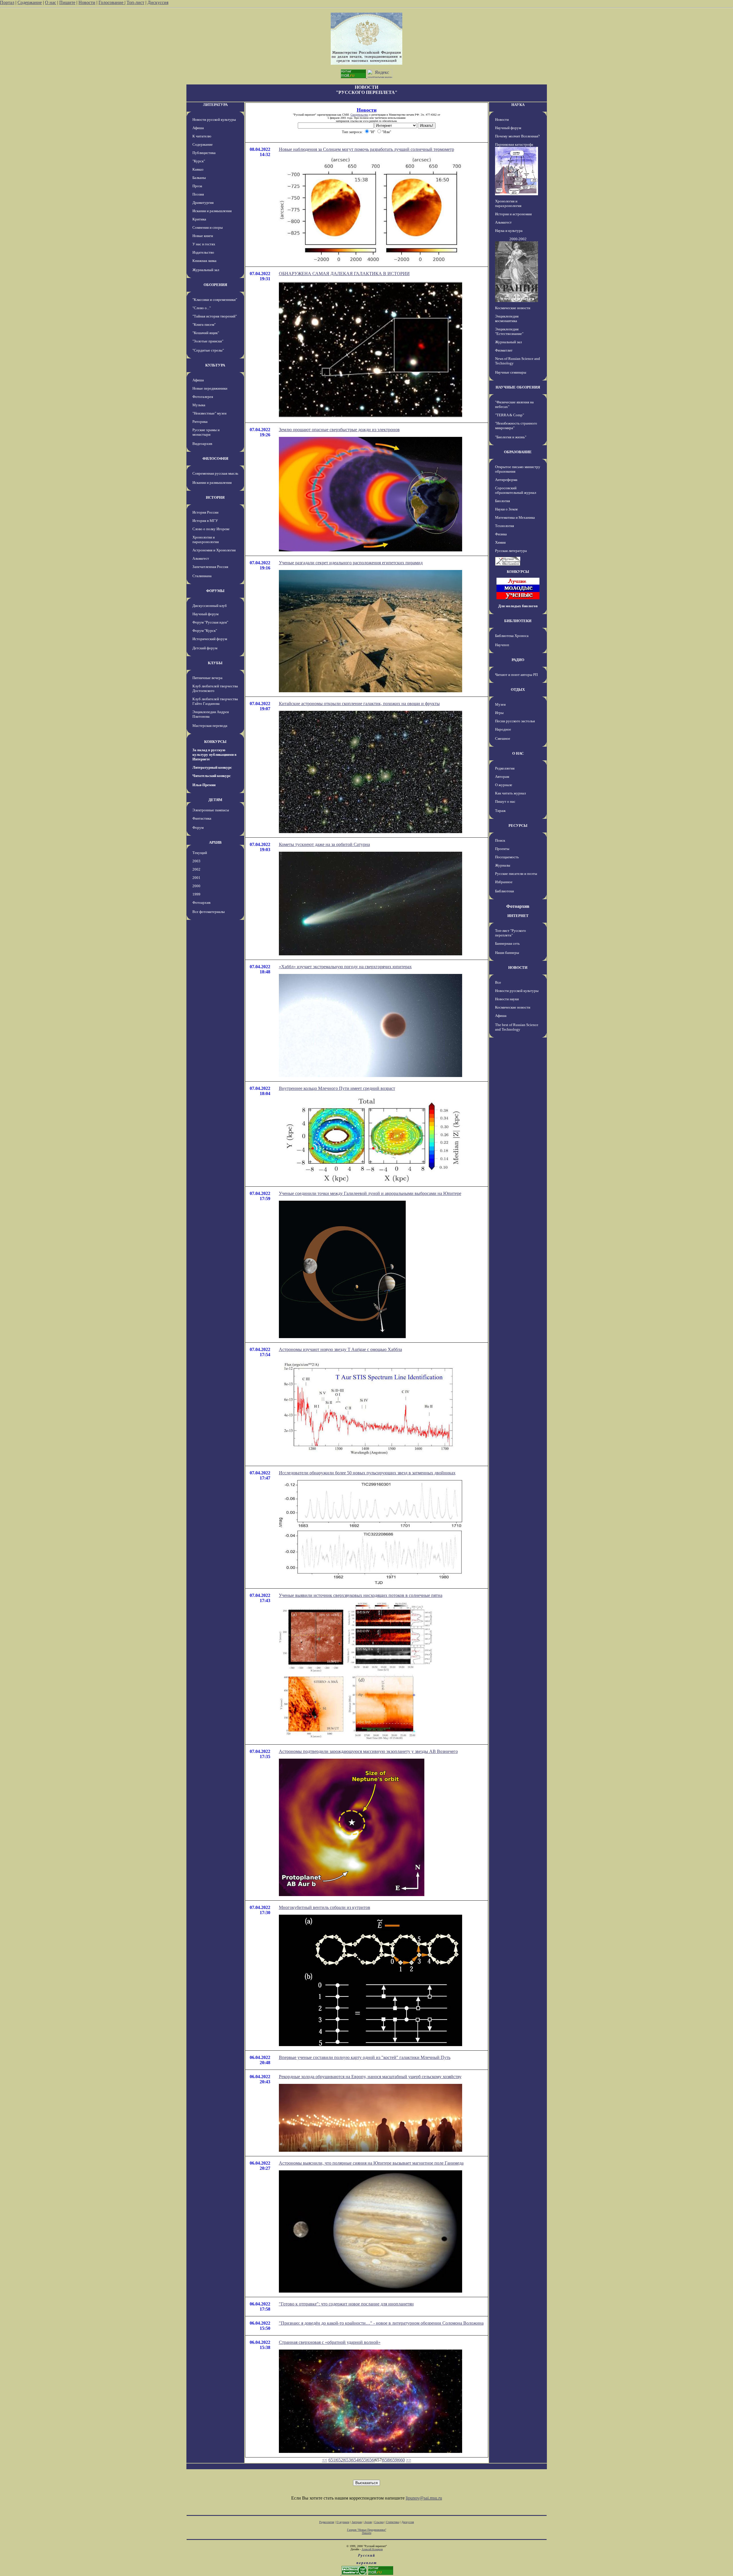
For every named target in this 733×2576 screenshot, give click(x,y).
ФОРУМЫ (215, 591)
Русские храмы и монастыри (206, 432)
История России (205, 512)
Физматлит (504, 350)
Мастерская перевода (210, 726)
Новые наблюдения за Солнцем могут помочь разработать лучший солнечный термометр (366, 149)
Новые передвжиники (210, 388)
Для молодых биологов (518, 606)
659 (394, 2460)
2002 (196, 869)
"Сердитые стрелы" (208, 350)
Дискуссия (158, 2)
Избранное (504, 882)
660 (401, 2460)
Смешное (503, 738)
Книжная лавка (204, 261)
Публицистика (204, 153)
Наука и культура (509, 231)
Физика (501, 534)
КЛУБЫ (215, 663)
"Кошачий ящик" (206, 333)
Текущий (200, 853)
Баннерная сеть (507, 943)
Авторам (502, 777)
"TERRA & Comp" (510, 415)
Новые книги (203, 236)
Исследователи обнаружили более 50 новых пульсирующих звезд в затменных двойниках (367, 1473)
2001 (196, 878)
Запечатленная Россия (210, 567)
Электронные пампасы (211, 810)
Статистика (393, 2522)
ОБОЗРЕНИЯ (215, 285)
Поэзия (198, 194)
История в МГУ (205, 521)
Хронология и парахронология (206, 540)
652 (340, 2460)
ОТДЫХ (518, 690)
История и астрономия (513, 214)
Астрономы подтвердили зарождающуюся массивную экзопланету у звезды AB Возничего (368, 1751)
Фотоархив (201, 903)
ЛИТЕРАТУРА (215, 105)
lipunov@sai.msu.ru (424, 2498)
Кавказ (198, 169)
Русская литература (511, 551)
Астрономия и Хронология (214, 550)
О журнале (504, 785)
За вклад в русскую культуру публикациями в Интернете (214, 755)
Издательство (203, 252)
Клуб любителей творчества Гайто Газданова (215, 701)
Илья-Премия (204, 785)
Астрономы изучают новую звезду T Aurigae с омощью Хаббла (340, 1349)
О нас (51, 2)
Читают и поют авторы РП (516, 675)
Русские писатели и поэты (516, 874)
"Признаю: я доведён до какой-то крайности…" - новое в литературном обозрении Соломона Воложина (381, 2323)
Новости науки (507, 999)
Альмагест (201, 558)
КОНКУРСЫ (215, 742)
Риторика (200, 422)
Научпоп (502, 645)
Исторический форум (210, 639)
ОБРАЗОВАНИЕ (518, 452)
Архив (368, 2522)
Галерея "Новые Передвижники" (367, 2530)
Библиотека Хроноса (512, 636)
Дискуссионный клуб (210, 606)
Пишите (67, 2)
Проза (197, 186)
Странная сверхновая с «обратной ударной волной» (330, 2342)
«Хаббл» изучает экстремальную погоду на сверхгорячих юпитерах (345, 967)
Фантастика (202, 818)
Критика (199, 219)
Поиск (500, 840)
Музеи (500, 704)
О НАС (518, 753)
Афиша (198, 128)
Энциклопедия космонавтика (507, 318)
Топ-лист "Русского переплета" (511, 933)
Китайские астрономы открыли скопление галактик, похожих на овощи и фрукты (359, 704)
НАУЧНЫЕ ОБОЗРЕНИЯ (518, 387)
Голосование (112, 2)
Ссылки (379, 2522)
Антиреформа (506, 480)
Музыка (199, 405)
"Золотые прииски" (208, 341)
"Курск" (199, 161)
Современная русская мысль (215, 473)
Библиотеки (505, 891)
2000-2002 (518, 239)
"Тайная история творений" (215, 316)
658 (386, 2460)
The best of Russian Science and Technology (517, 1027)
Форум (198, 828)
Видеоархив (202, 444)
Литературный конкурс (212, 767)
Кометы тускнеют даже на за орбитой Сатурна (324, 844)
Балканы (199, 178)
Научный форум (205, 614)
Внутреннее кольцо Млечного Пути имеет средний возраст (337, 1088)
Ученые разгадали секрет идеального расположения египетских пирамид (351, 563)
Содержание (30, 2)
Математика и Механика (515, 517)
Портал (7, 2)
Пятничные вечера (207, 678)
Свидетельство (359, 115)
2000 (196, 886)
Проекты (502, 849)
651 (332, 2460)
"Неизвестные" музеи (209, 413)
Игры (499, 713)
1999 (196, 894)
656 (371, 2460)
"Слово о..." (202, 308)
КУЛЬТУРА (215, 365)
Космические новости (513, 308)
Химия (500, 542)
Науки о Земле (507, 509)
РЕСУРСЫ (518, 826)
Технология (505, 526)
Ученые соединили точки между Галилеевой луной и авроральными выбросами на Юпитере (370, 1193)
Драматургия (203, 203)
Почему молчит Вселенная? (517, 136)
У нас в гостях (204, 244)
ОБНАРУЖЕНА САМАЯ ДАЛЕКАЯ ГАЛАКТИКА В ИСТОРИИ (344, 274)
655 (363, 2460)
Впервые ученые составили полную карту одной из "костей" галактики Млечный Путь (365, 2057)
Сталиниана (202, 576)
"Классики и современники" (215, 300)
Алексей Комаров (372, 2549)
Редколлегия (505, 768)
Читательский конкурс (212, 776)
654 (355, 2460)
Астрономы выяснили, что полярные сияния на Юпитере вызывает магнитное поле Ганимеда (371, 2163)
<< (325, 2460)
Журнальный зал (206, 270)
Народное (503, 729)
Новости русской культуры (214, 120)
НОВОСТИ (518, 968)
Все (498, 982)
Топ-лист (135, 2)
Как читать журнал (510, 793)
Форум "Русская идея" (210, 622)
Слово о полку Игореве (211, 529)
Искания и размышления (212, 211)
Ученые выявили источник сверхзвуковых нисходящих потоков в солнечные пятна (361, 1595)
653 (347, 2460)
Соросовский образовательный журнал (516, 490)
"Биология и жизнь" (511, 437)
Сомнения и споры (208, 227)
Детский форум (205, 648)
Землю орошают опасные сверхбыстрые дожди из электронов (339, 430)
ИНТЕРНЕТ (518, 916)
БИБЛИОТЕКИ (518, 621)
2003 (196, 861)
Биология (503, 501)
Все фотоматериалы (209, 912)
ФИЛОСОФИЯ (215, 458)
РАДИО (518, 660)
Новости (87, 2)
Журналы (503, 865)
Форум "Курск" (205, 631)
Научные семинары (511, 372)
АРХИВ (215, 842)
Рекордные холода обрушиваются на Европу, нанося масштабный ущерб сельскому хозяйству (370, 2077)
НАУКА (518, 105)
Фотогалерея (203, 397)
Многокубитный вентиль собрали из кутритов (325, 1907)
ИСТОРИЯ (215, 497)
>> (409, 2460)
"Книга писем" (204, 325)
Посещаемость (507, 857)
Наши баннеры (507, 953)
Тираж (500, 811)
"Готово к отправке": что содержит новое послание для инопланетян (346, 2304)
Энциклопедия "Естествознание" (509, 331)
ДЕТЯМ (215, 800)
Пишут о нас (505, 801)
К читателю (202, 136)
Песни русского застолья (515, 721)
